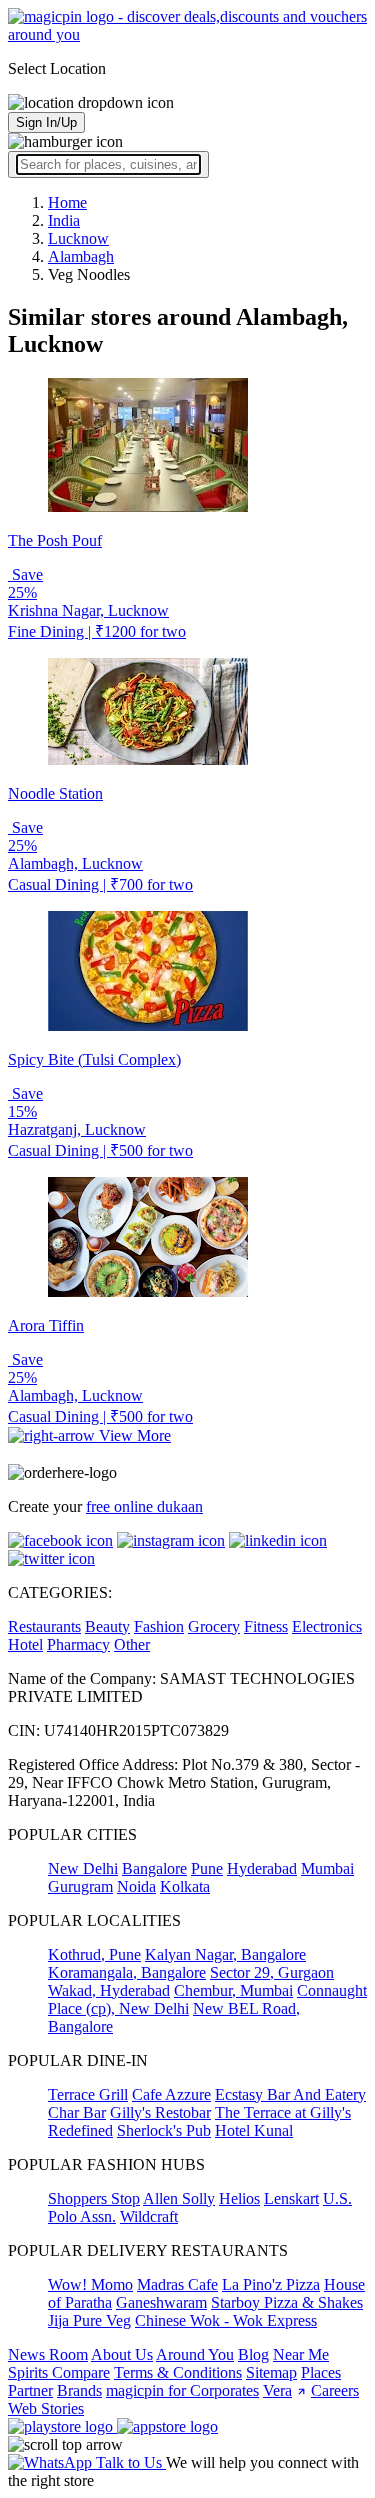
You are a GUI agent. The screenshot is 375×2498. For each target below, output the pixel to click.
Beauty (107, 1626)
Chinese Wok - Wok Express (226, 2320)
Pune (207, 1868)
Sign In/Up (46, 122)
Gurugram (80, 1886)
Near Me (301, 2354)
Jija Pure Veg (89, 2320)
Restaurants (44, 1626)
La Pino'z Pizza (271, 2284)
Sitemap (271, 2372)
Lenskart (291, 2198)
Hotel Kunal (254, 2130)
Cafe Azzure (171, 2094)
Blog (253, 2354)
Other (132, 1644)
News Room (48, 2354)
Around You (195, 2354)
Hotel (25, 1644)
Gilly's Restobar (160, 2112)
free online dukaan (144, 1506)
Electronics (327, 1626)
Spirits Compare (59, 2372)
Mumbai (327, 1868)
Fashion (159, 1626)
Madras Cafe (177, 2284)
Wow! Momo (90, 2284)
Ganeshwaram (161, 2302)
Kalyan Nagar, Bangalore (225, 1954)
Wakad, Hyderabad (109, 1990)
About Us (122, 2354)
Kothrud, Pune (94, 1954)
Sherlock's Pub (164, 2130)
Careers (335, 2390)
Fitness (266, 1626)
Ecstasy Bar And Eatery (290, 2094)
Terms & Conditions (178, 2372)
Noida (136, 1886)
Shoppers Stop (94, 2198)
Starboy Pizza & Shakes (287, 2302)
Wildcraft (149, 2216)
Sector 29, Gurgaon (272, 1972)
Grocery (214, 1626)
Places (321, 2372)
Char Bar (77, 2112)
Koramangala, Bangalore (127, 1972)
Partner (30, 2390)
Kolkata (185, 1886)
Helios (239, 2198)
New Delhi (83, 1868)
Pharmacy (78, 1644)
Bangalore (154, 1868)
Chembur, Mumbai (233, 1990)
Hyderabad (262, 1868)
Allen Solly (179, 2198)
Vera (277, 2390)
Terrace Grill (88, 2094)
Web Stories (46, 2408)
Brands (79, 2390)
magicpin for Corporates (182, 2390)
